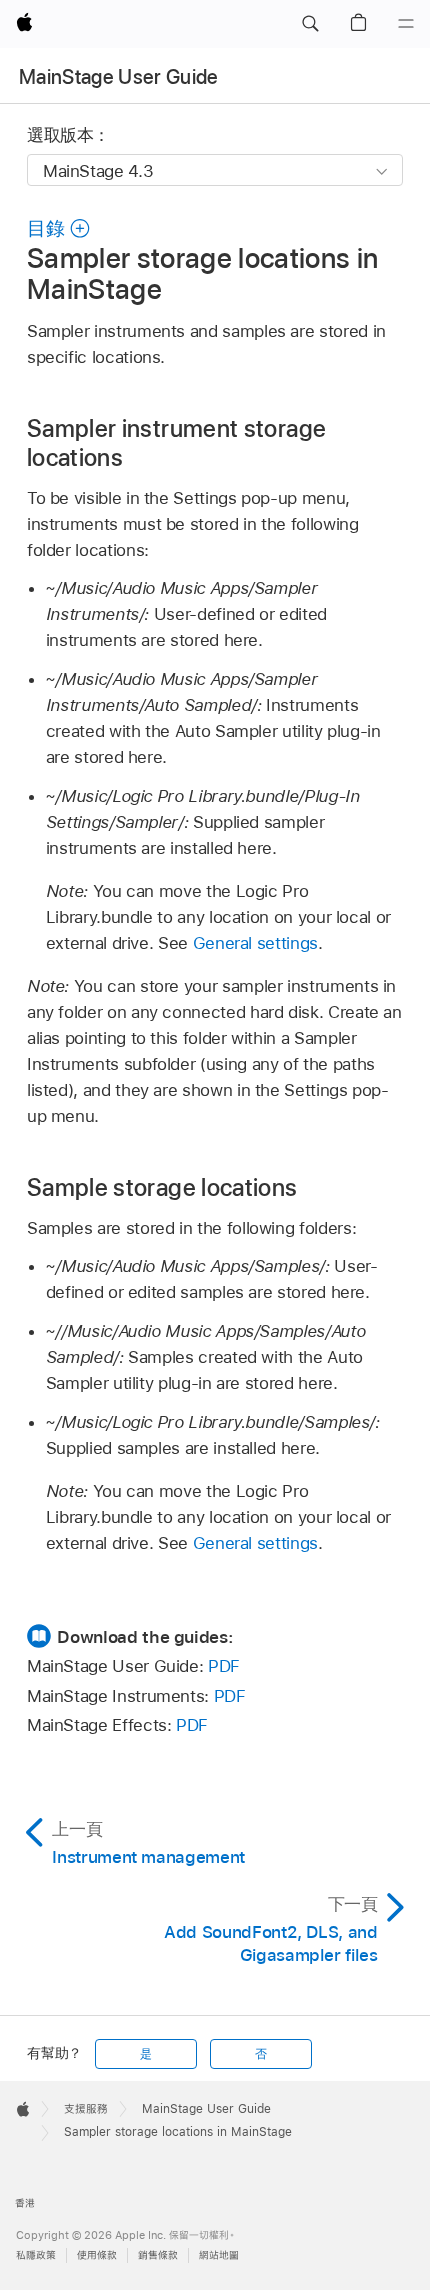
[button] (310, 24)
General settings (255, 943)
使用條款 (97, 2255)
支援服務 (86, 2109)
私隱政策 (36, 2255)
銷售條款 (158, 2255)
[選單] (406, 24)
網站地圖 (219, 2255)
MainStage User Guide (119, 77)
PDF (224, 1666)
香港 (25, 2203)
